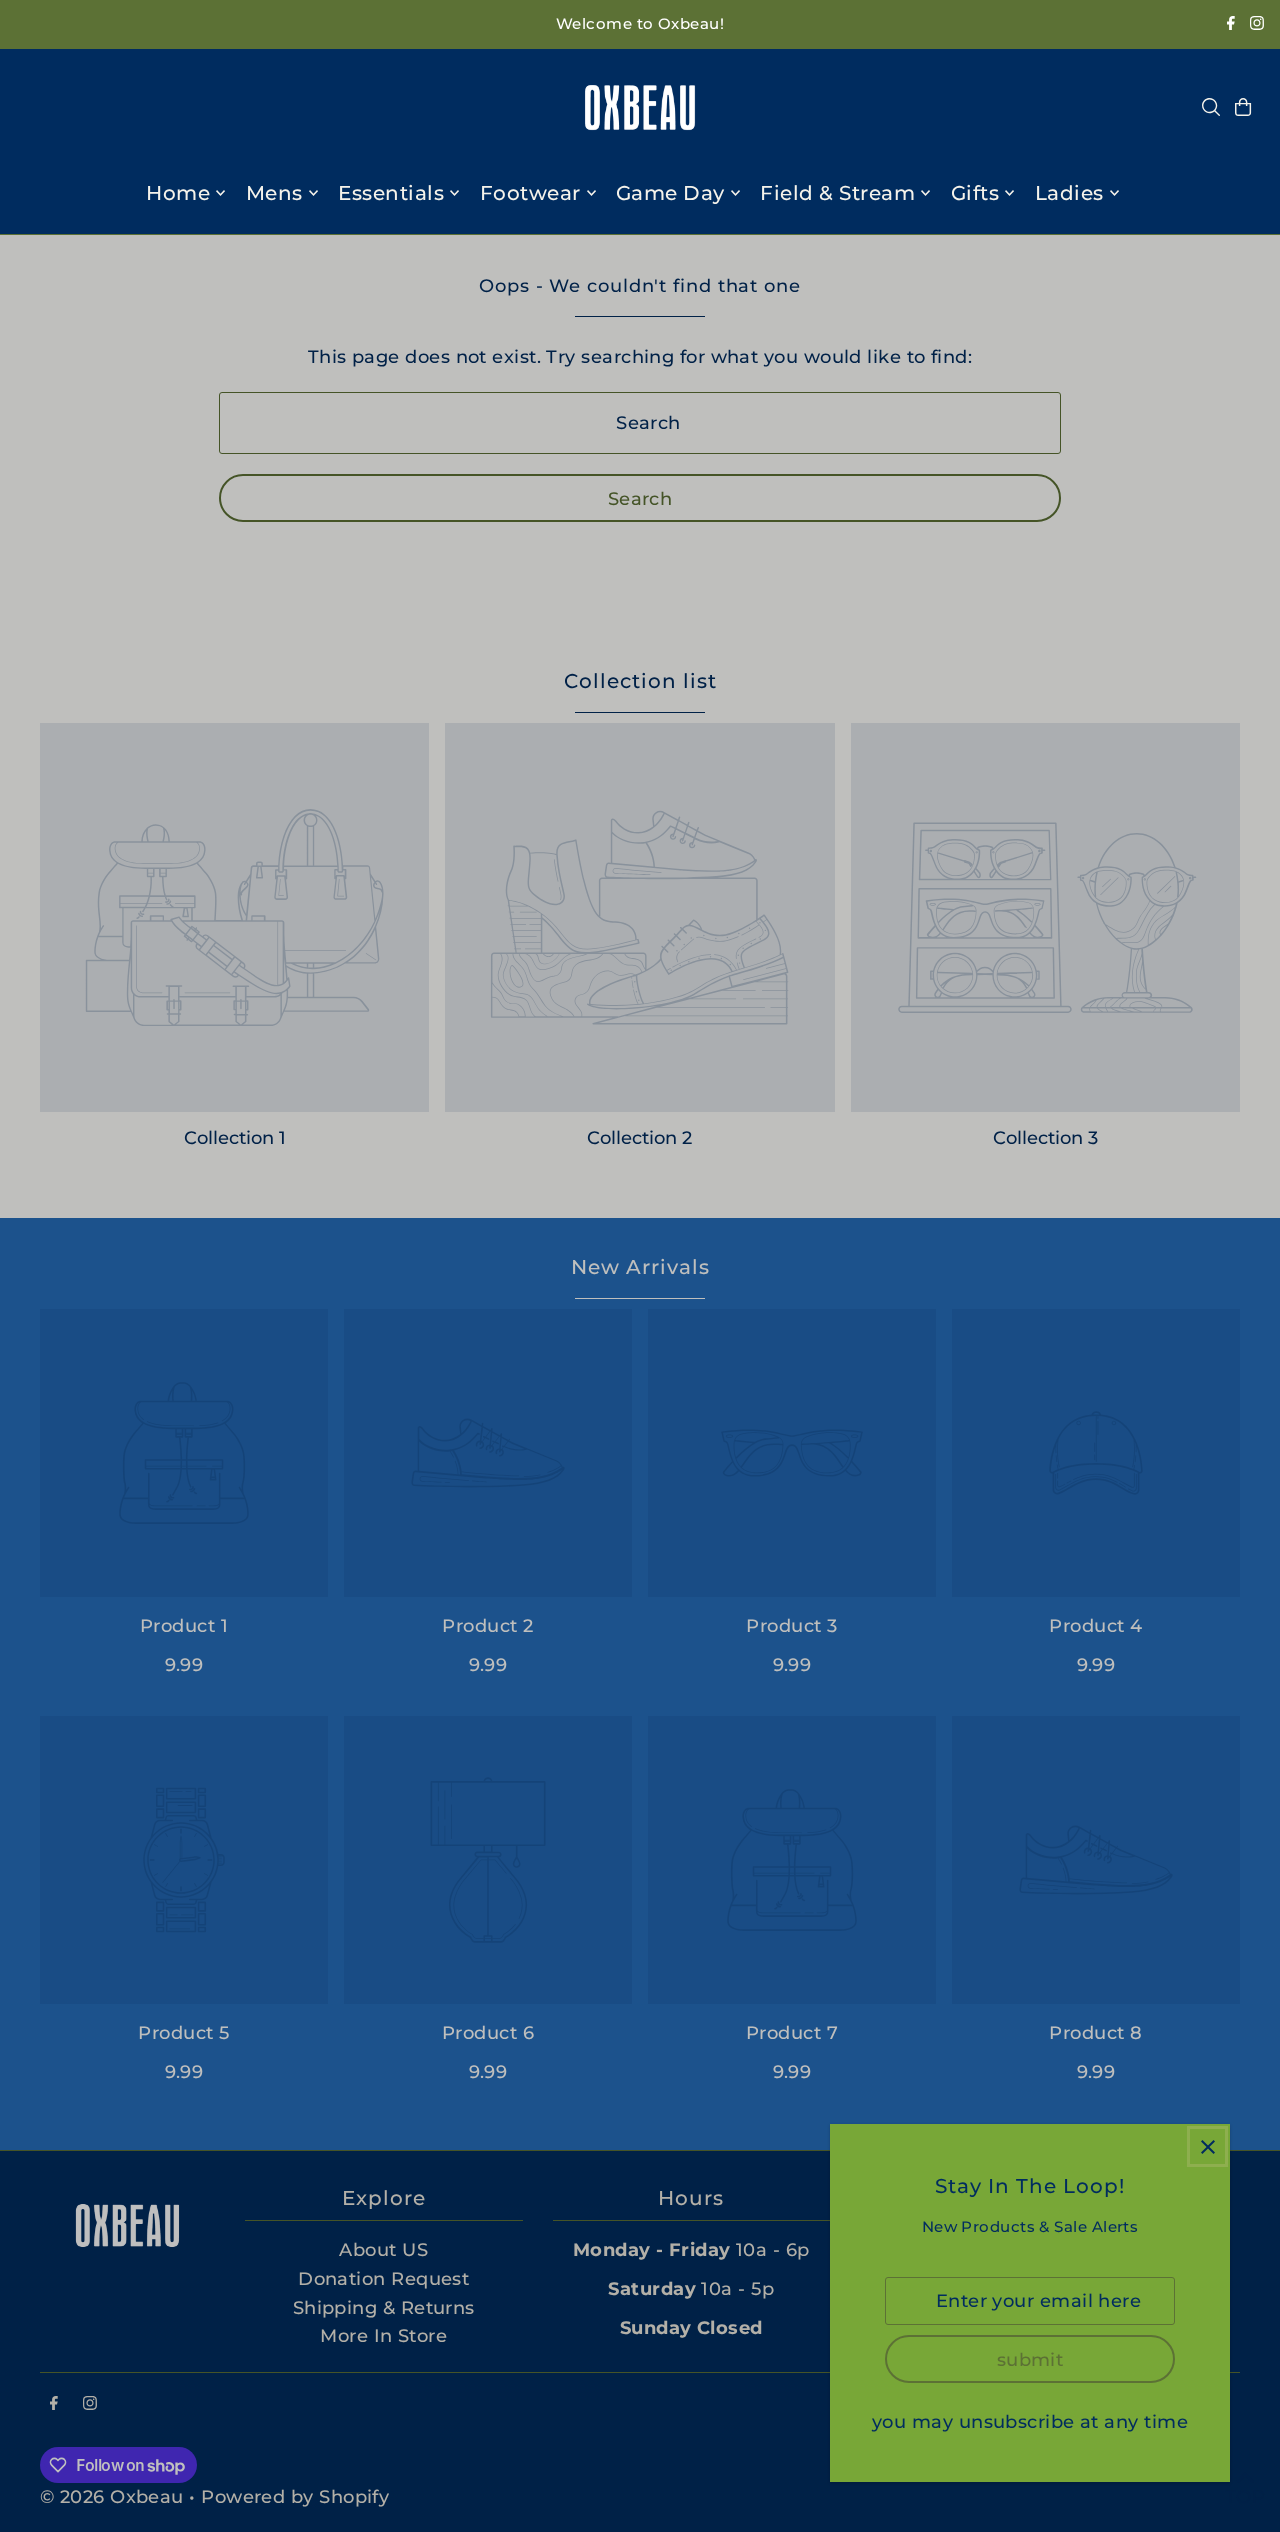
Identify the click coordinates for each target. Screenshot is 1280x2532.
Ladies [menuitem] (1069, 193)
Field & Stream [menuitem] (837, 193)
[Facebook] (1231, 24)
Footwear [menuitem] (530, 193)
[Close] (1207, 2146)
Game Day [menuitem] (670, 193)
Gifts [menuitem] (975, 193)
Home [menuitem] (178, 193)
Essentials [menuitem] (391, 193)
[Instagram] (1257, 24)
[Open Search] (1211, 107)
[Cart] (1243, 107)
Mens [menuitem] (274, 193)
